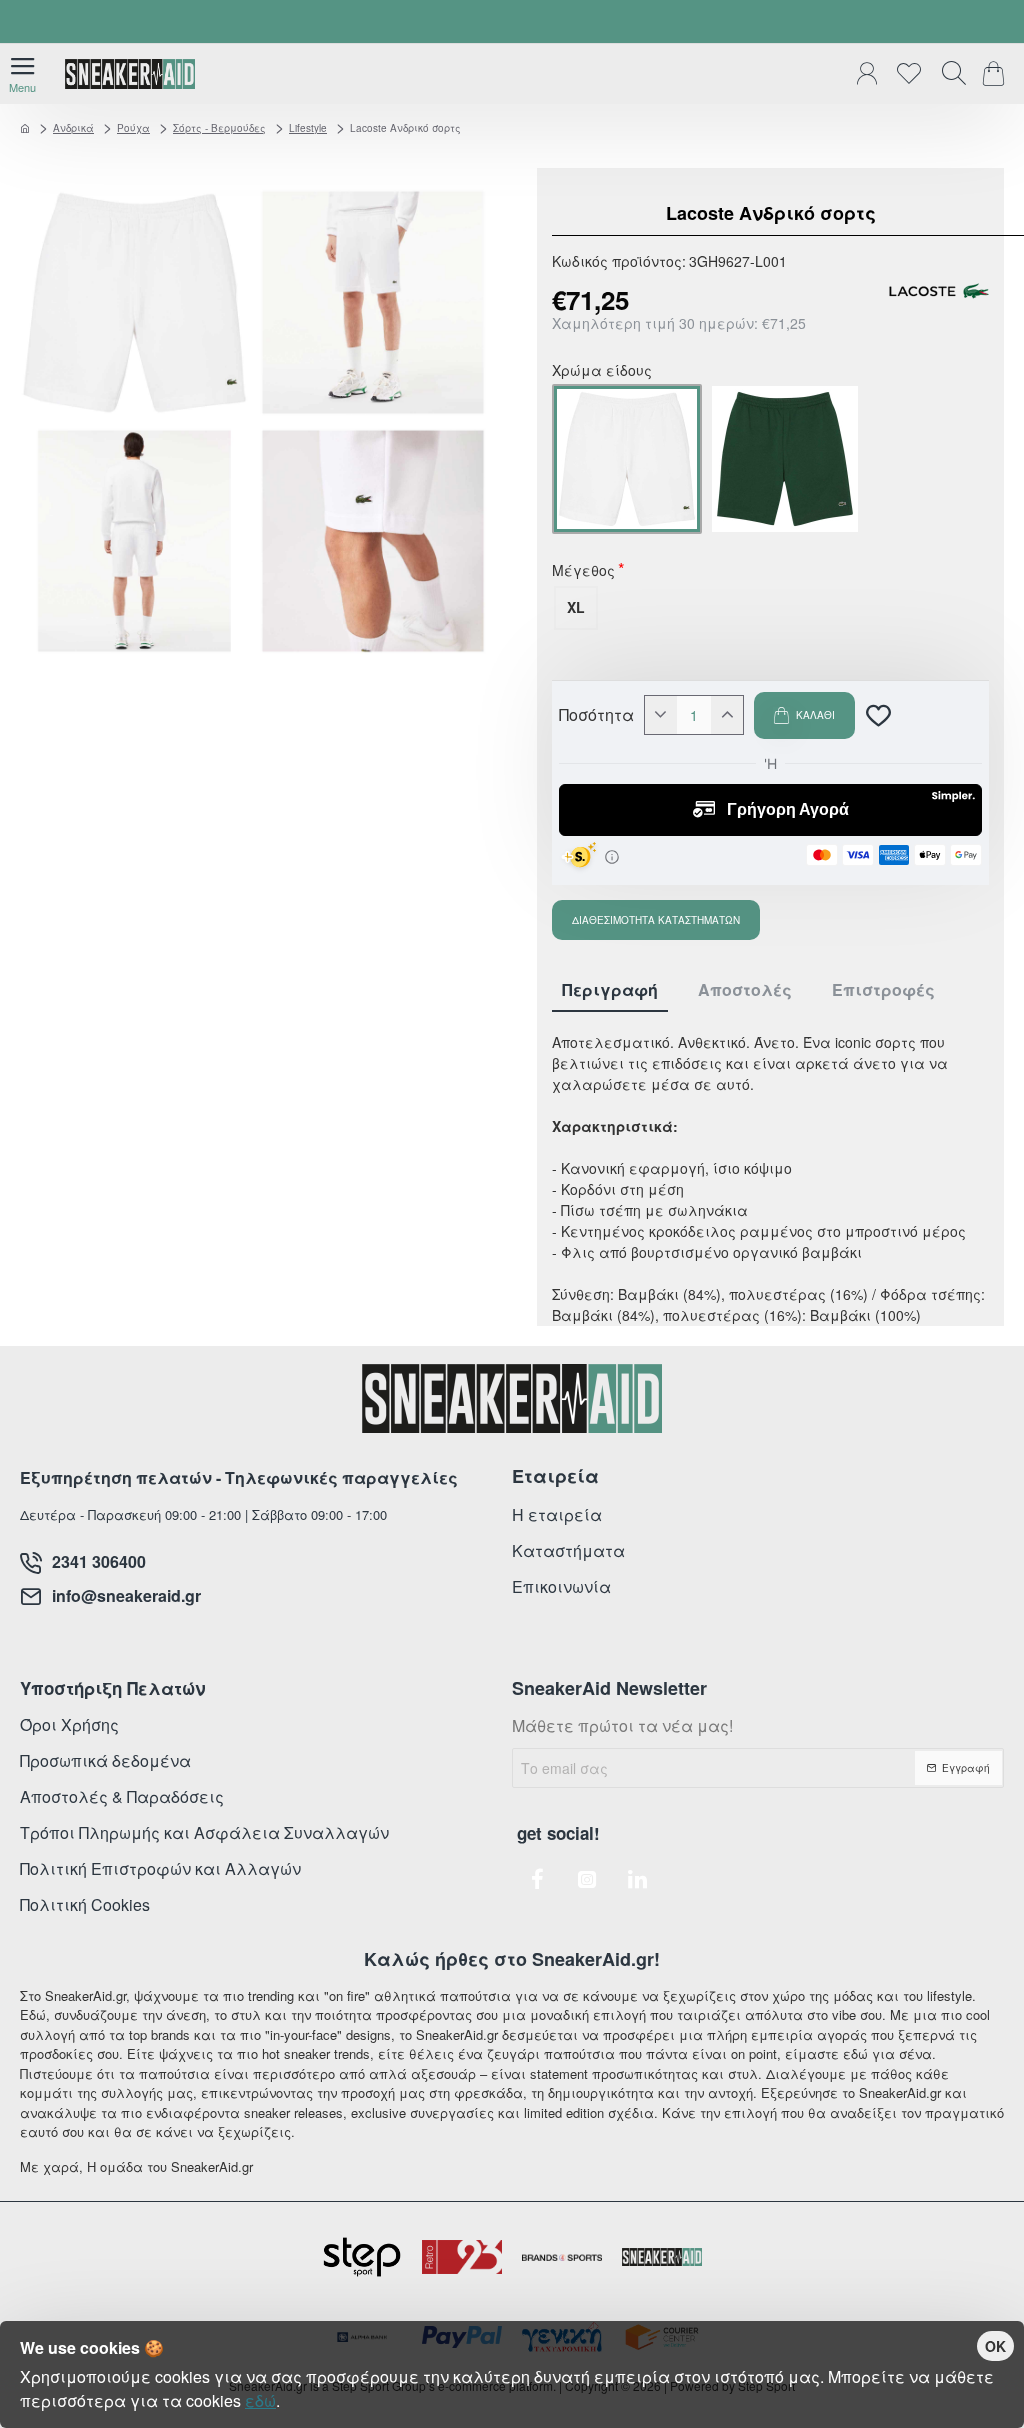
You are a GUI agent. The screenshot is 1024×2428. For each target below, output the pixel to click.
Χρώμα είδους (602, 372)
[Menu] (22, 74)
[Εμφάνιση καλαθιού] (996, 74)
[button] (804, 715)
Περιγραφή (610, 990)
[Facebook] (537, 1879)
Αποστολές (745, 990)
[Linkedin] (637, 1879)
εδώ (260, 2400)
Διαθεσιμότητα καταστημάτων (656, 920)
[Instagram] (587, 1879)
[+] (727, 715)
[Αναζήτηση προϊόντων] (949, 74)
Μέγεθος (583, 572)
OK (995, 2346)
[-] (661, 715)
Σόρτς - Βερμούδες (219, 128)
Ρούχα (133, 128)
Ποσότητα (596, 715)
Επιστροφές (883, 990)
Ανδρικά (73, 128)
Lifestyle (308, 128)
